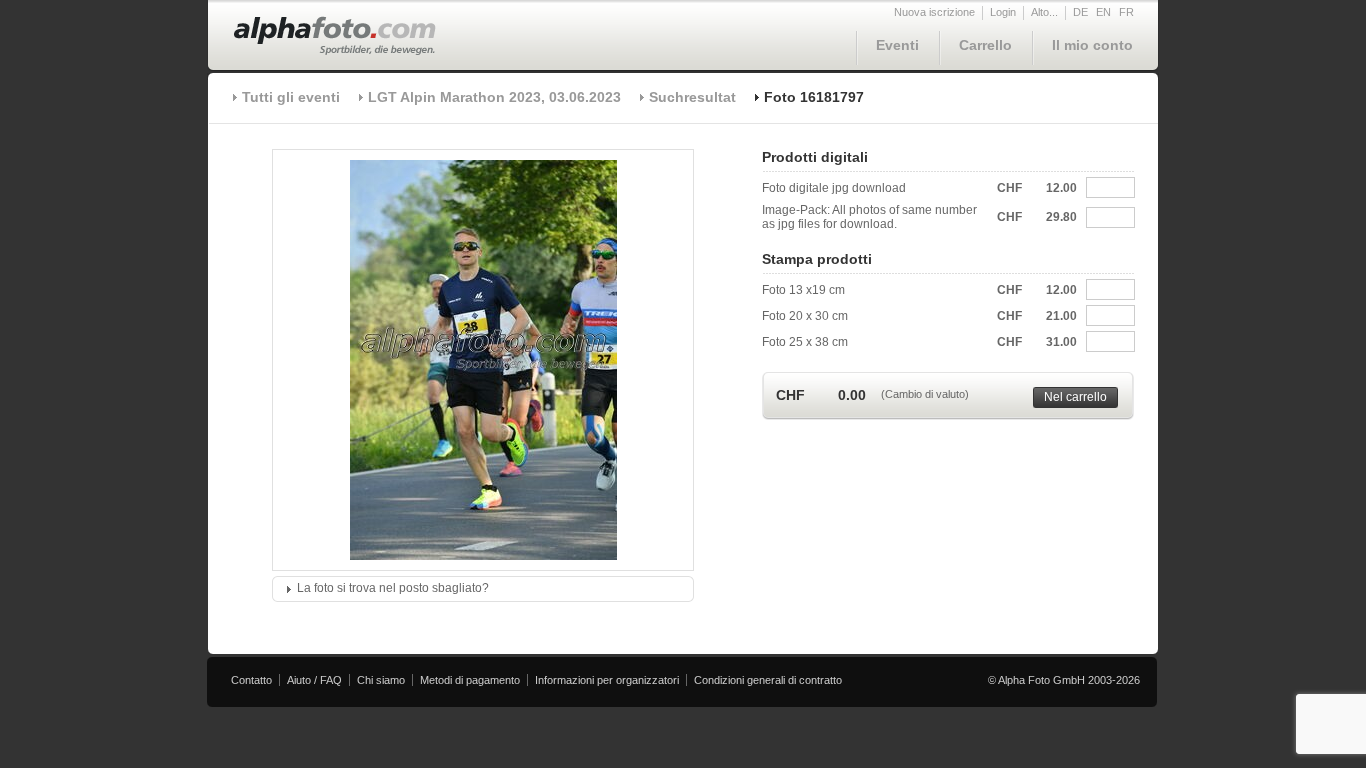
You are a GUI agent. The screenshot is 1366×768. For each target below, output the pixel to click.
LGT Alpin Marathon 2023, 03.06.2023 (494, 97)
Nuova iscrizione (934, 12)
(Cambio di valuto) (925, 394)
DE (1080, 12)
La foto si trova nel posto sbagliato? (393, 588)
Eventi (897, 45)
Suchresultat (692, 97)
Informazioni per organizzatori (607, 680)
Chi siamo (381, 680)
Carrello (985, 45)
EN (1103, 12)
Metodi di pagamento (470, 680)
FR (1126, 12)
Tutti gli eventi (291, 97)
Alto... (1044, 12)
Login (1003, 12)
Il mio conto (1092, 45)
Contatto (251, 680)
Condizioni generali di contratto (768, 680)
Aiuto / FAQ (314, 680)
